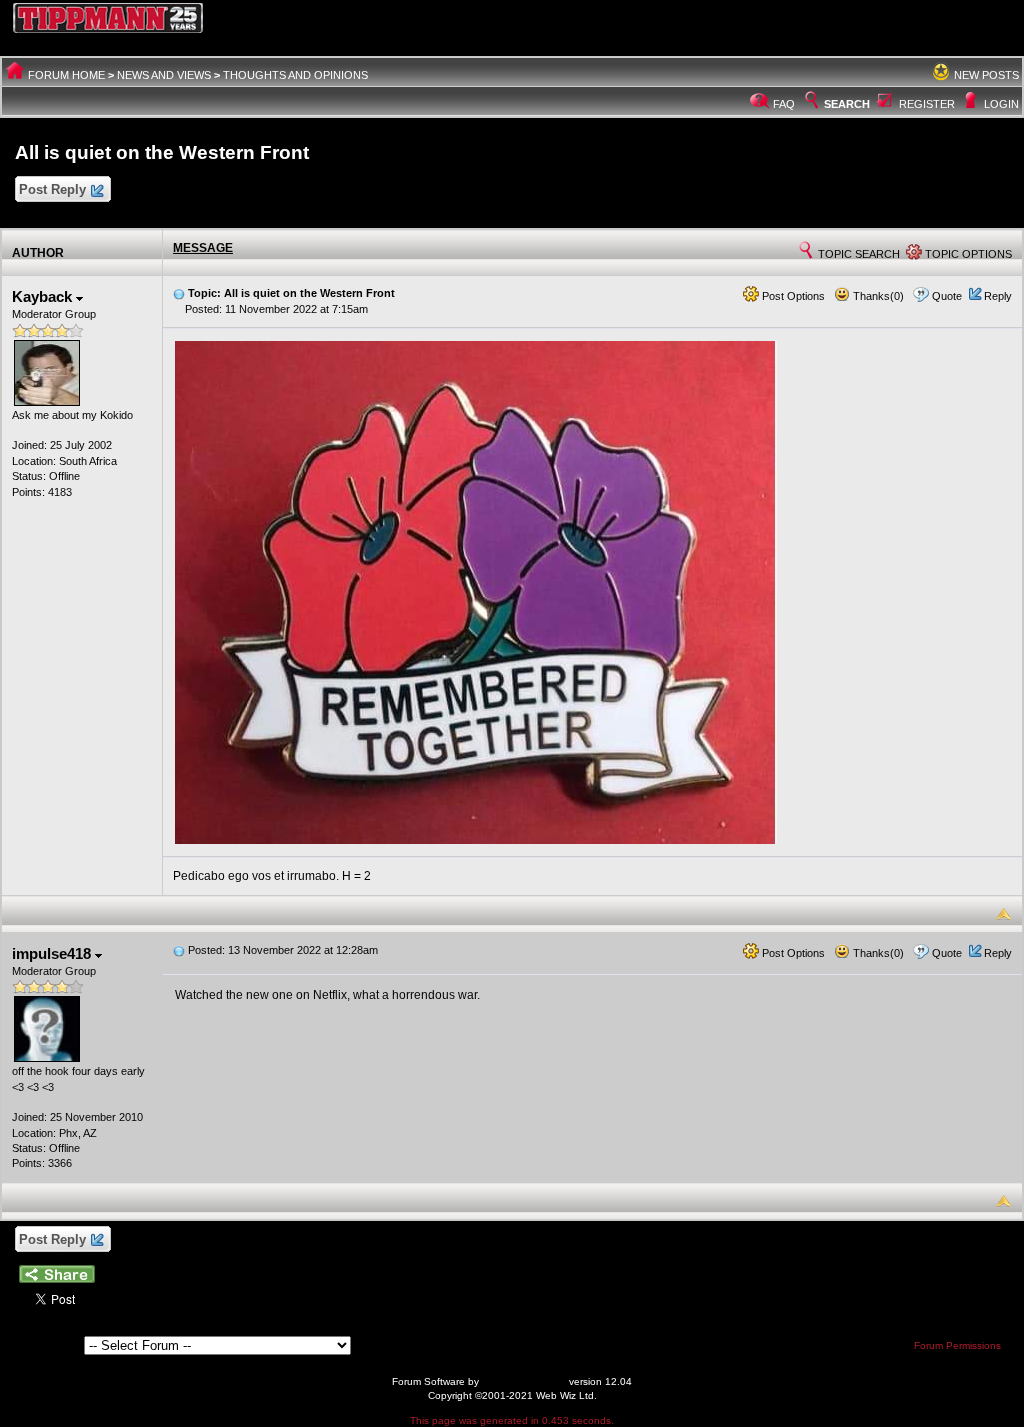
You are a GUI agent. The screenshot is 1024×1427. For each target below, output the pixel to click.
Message (203, 248)
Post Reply (52, 189)
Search (847, 104)
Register (927, 104)
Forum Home (66, 75)
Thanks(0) (877, 296)
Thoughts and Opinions (295, 75)
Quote (947, 296)
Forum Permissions (959, 1345)
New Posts (986, 75)
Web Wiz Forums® (524, 1381)
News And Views (164, 75)
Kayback (44, 296)
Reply (998, 296)
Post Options (792, 296)
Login (1001, 104)
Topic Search (857, 254)
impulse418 (53, 953)
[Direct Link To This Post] (179, 293)
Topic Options (967, 254)
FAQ (784, 104)
